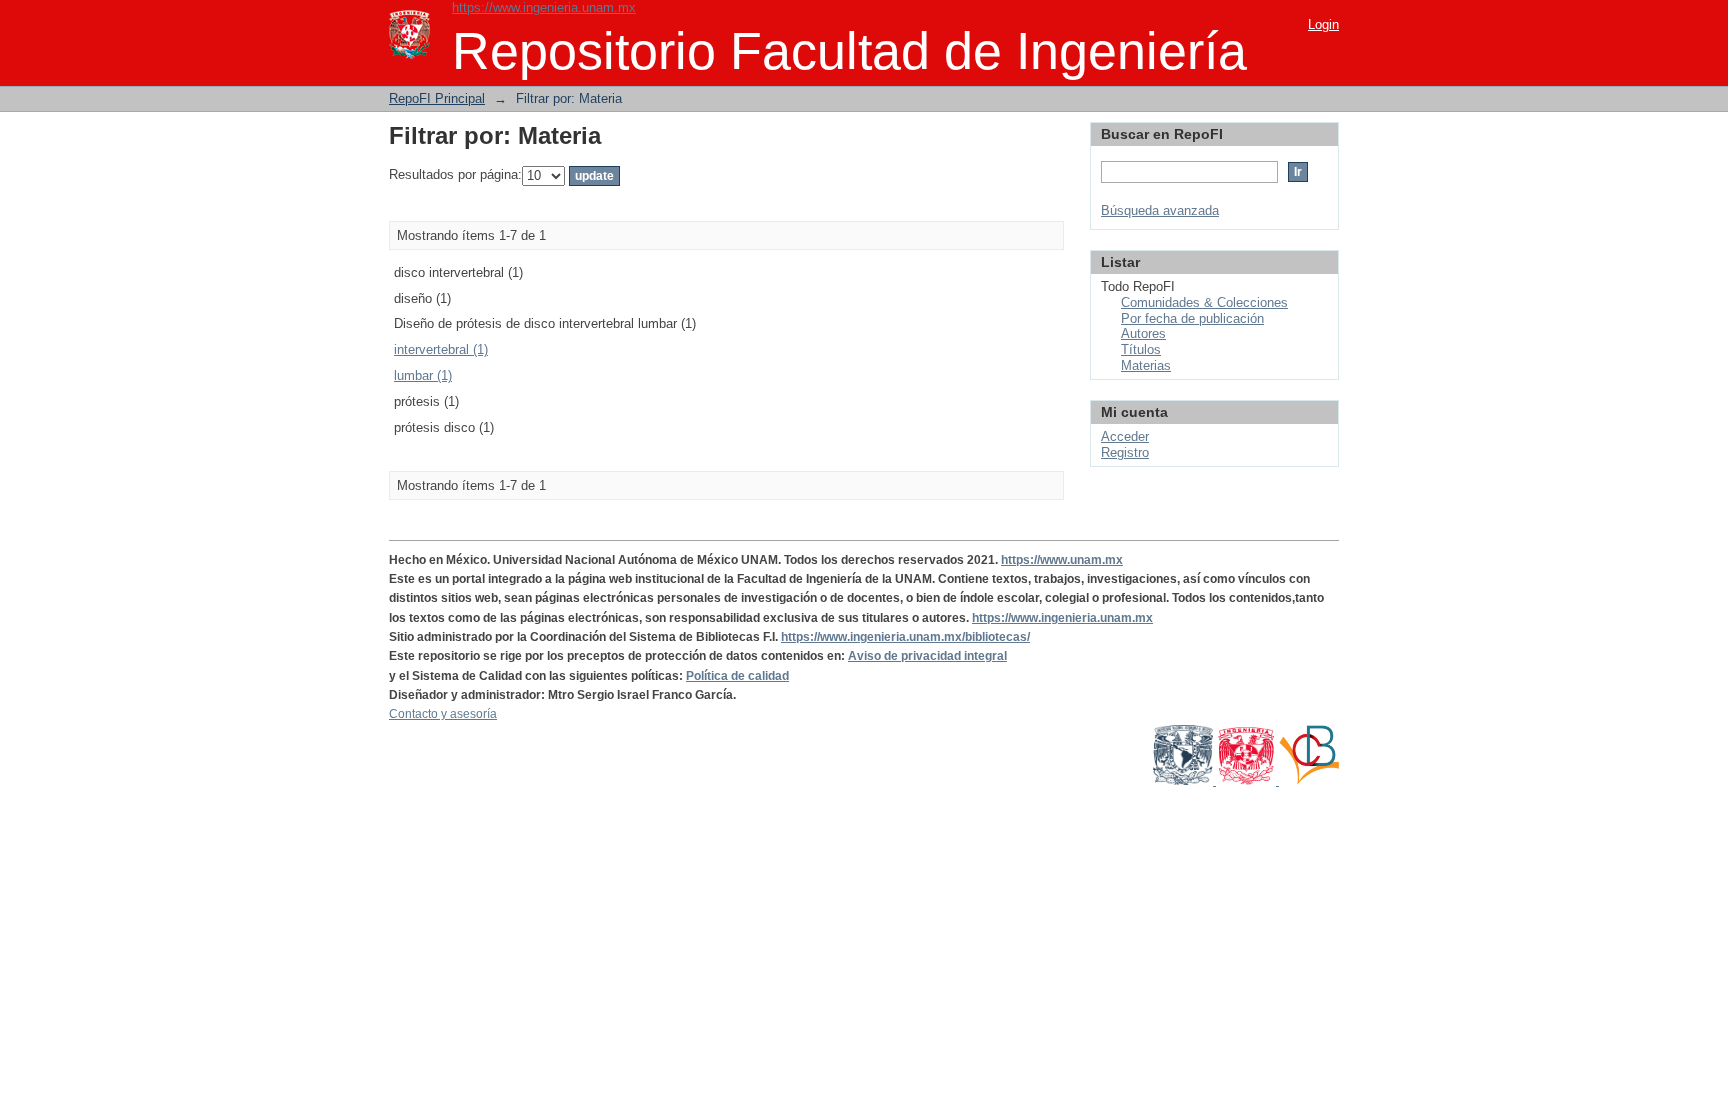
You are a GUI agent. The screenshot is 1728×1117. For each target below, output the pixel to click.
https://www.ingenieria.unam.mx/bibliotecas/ (905, 637)
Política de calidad (737, 676)
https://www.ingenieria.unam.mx (544, 7)
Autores (1143, 333)
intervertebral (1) (441, 349)
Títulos (1141, 349)
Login (1323, 24)
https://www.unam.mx (1062, 560)
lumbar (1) (423, 375)
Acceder (1125, 436)
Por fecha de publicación (1192, 318)
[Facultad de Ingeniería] (1247, 781)
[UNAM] (1184, 781)
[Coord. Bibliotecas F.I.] (1309, 781)
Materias (1146, 365)
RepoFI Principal (437, 98)
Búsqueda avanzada (1160, 210)
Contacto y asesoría (443, 714)
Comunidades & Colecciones (1204, 302)
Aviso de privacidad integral (927, 656)
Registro (1125, 452)
